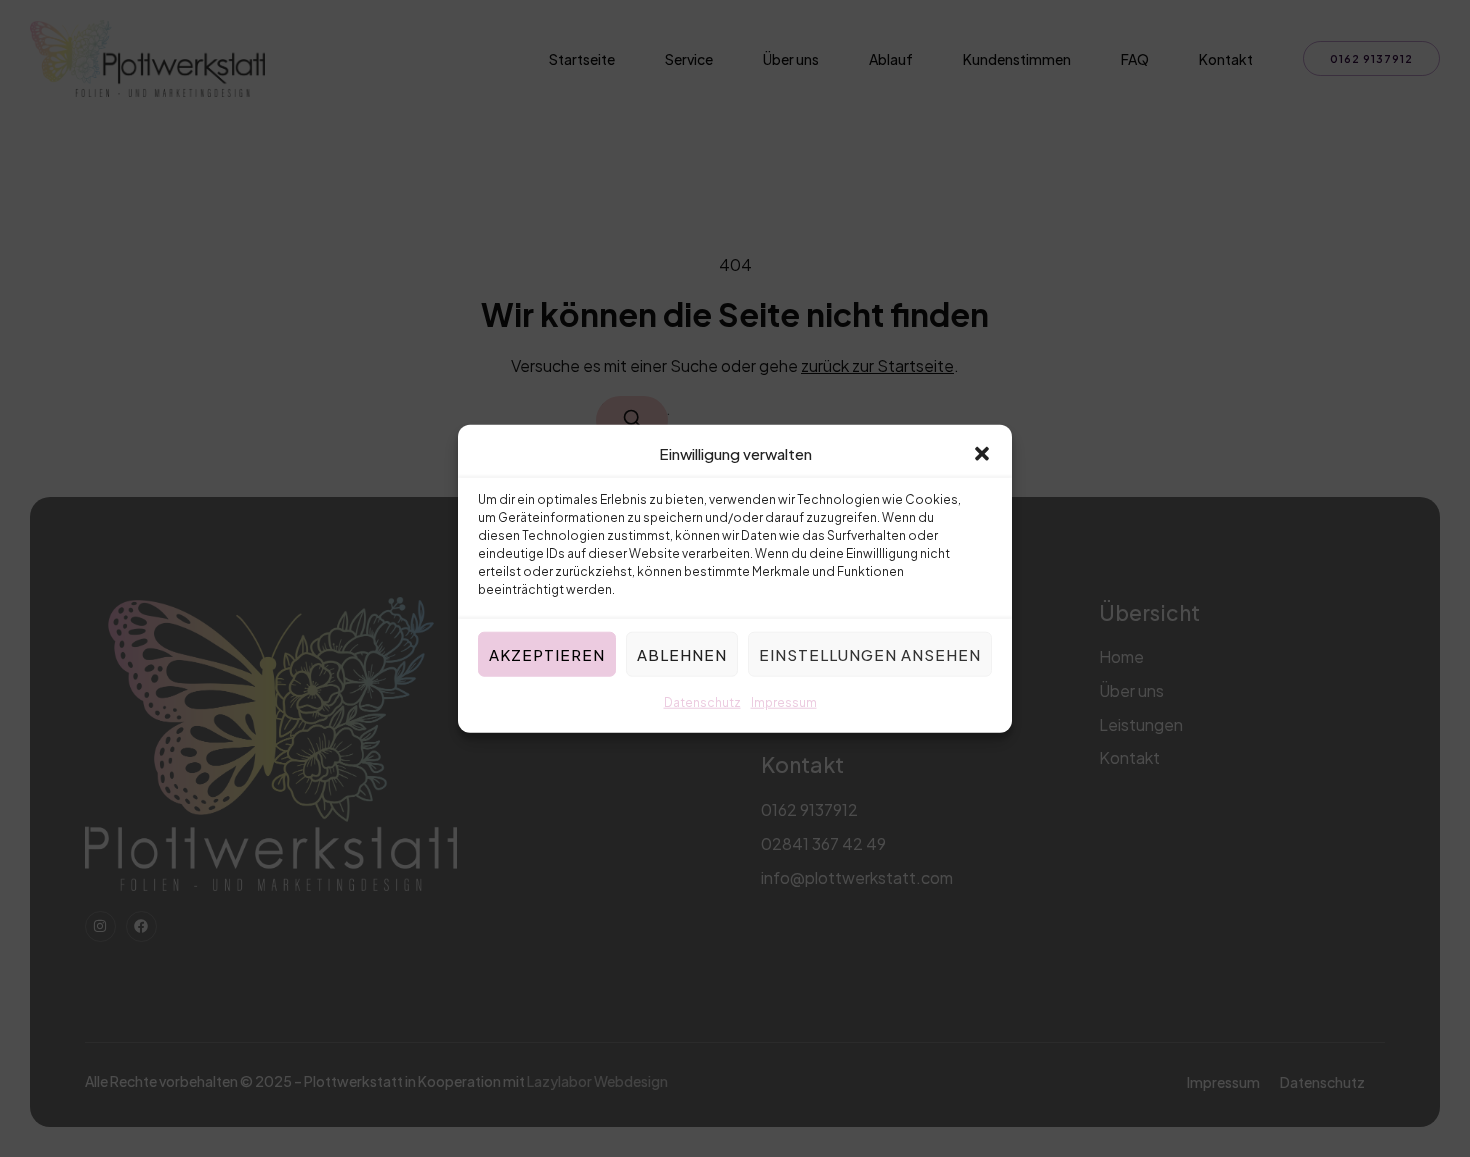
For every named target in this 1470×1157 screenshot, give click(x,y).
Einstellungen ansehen (870, 654)
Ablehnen (682, 654)
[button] (982, 454)
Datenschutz (702, 702)
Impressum (784, 702)
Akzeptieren (547, 654)
